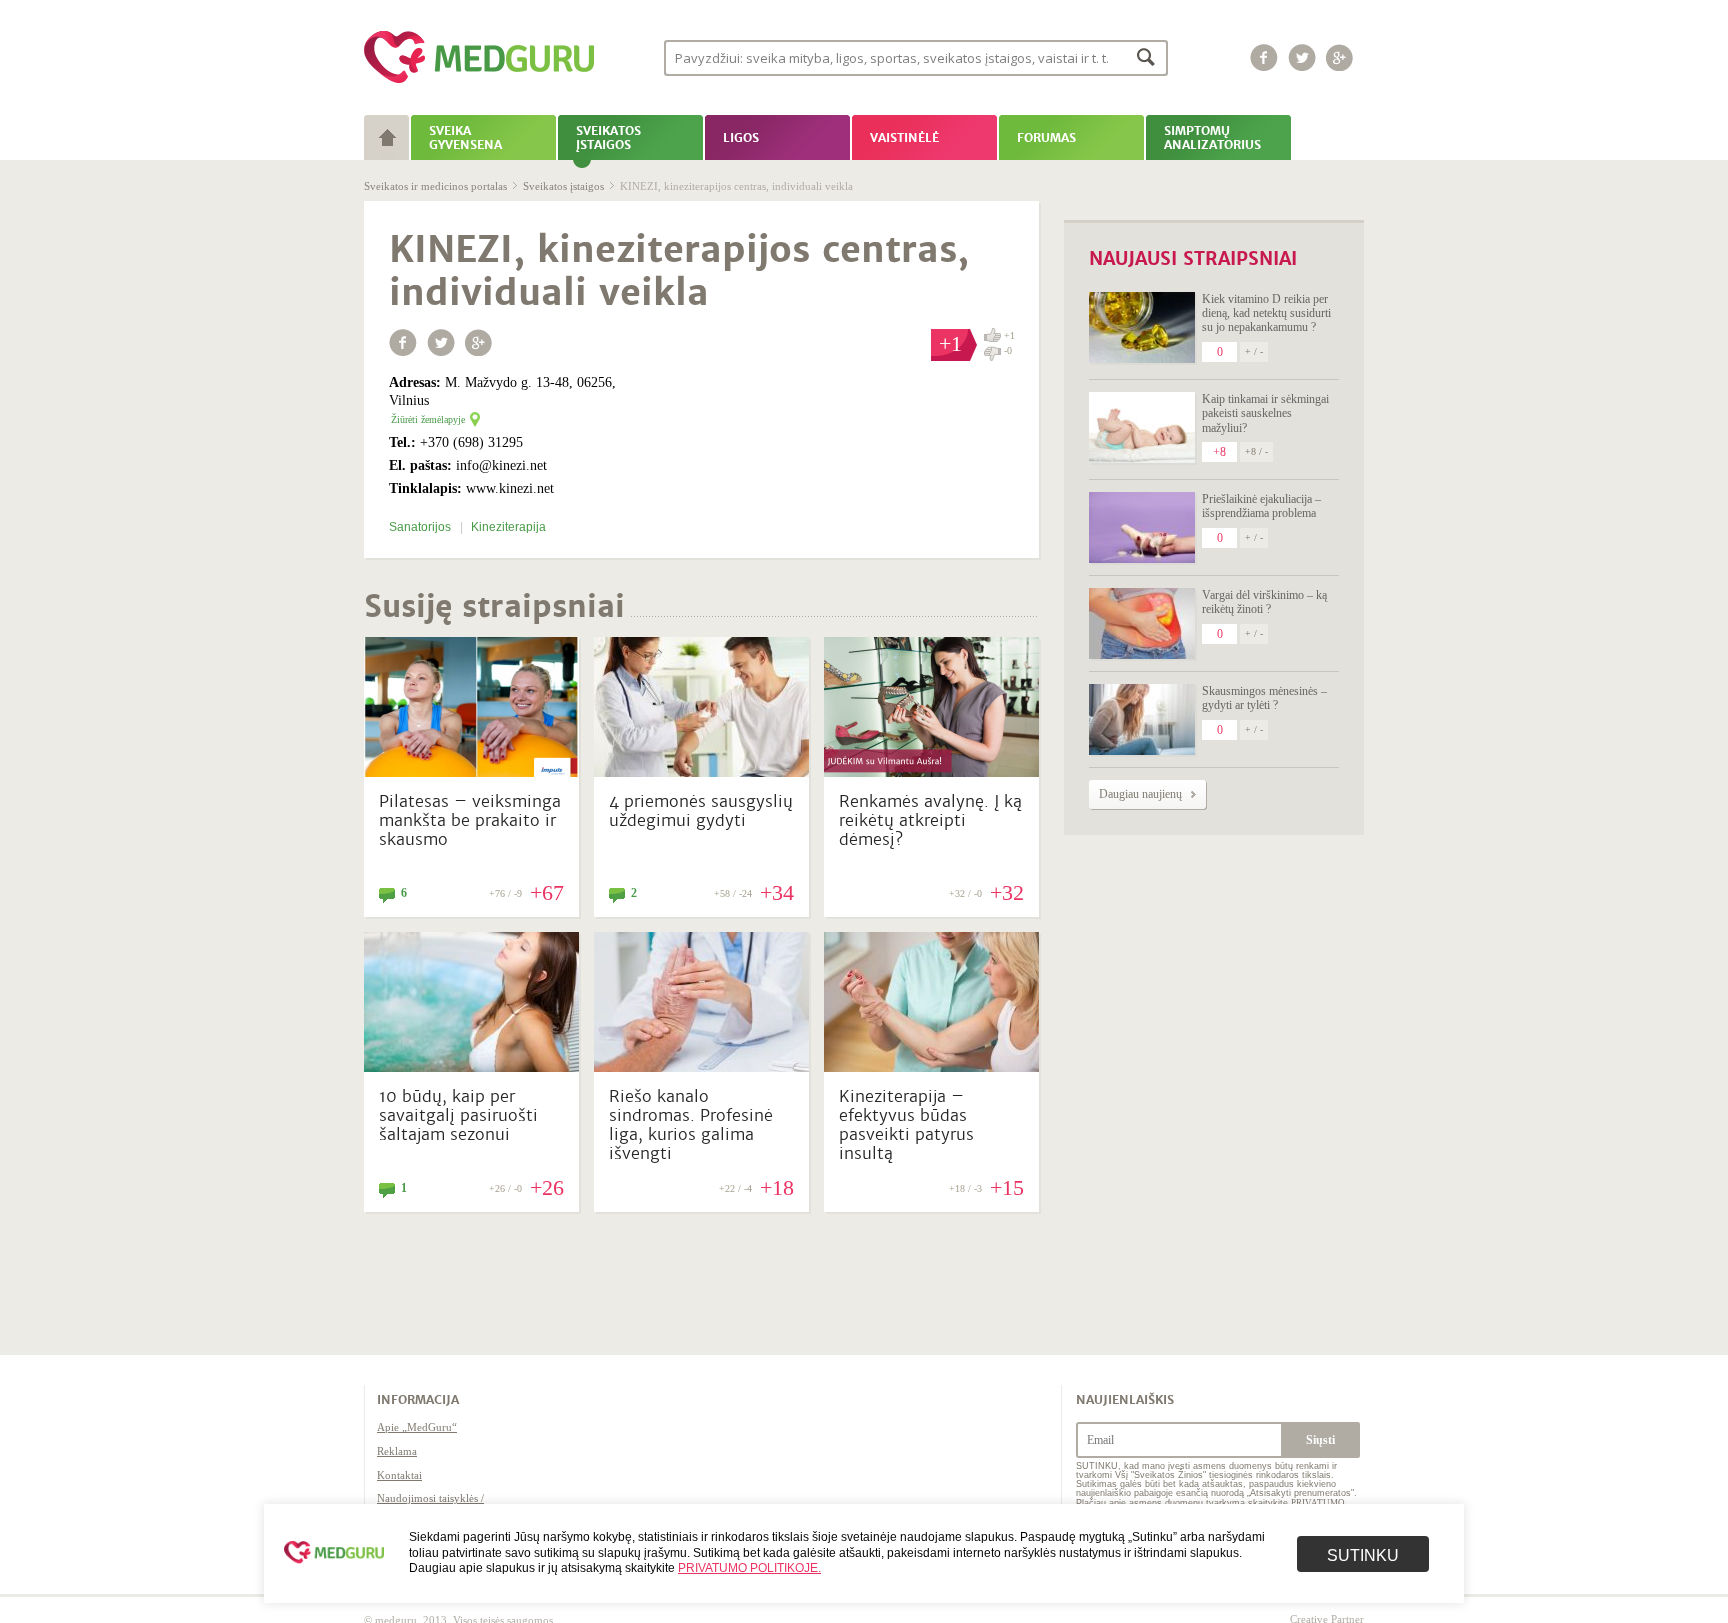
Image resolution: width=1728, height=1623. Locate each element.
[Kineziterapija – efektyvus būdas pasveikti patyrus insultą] (931, 1067)
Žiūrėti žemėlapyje (428, 419)
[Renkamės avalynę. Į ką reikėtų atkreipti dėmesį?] (931, 772)
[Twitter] (1302, 57)
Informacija (418, 1400)
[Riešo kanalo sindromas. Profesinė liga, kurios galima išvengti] (701, 1067)
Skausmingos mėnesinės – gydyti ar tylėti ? (1264, 698)
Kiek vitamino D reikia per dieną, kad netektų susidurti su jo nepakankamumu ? (1266, 313)
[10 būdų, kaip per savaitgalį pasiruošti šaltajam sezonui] (471, 1067)
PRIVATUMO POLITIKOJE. (749, 1568)
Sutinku (1363, 1555)
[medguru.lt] (479, 83)
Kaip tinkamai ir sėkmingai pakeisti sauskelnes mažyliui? (1265, 413)
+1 (1009, 335)
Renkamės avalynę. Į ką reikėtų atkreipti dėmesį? (930, 820)
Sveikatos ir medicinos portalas (435, 186)
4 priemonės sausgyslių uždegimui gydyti (701, 811)
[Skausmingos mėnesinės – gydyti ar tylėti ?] (1142, 719)
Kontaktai (399, 1475)
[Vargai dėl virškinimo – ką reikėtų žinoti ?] (1142, 623)
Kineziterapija (508, 527)
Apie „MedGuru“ (417, 1427)
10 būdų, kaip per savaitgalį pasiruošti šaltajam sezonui (458, 1115)
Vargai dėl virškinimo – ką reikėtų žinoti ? (1264, 602)
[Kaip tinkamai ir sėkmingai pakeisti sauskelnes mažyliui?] (1142, 427)
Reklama (397, 1451)
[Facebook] (1264, 57)
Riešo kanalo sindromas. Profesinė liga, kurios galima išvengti (691, 1125)
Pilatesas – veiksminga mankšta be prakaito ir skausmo (470, 820)
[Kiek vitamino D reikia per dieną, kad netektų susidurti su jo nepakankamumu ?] (1142, 327)
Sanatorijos (421, 527)
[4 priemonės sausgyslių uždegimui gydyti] (701, 772)
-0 (1008, 351)
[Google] (1340, 57)
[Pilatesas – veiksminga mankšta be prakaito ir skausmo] (471, 772)
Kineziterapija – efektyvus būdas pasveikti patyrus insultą (906, 1125)
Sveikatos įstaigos (563, 186)
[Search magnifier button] (1146, 56)
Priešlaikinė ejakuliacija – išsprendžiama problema (1261, 506)
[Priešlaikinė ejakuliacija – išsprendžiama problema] (1142, 527)
